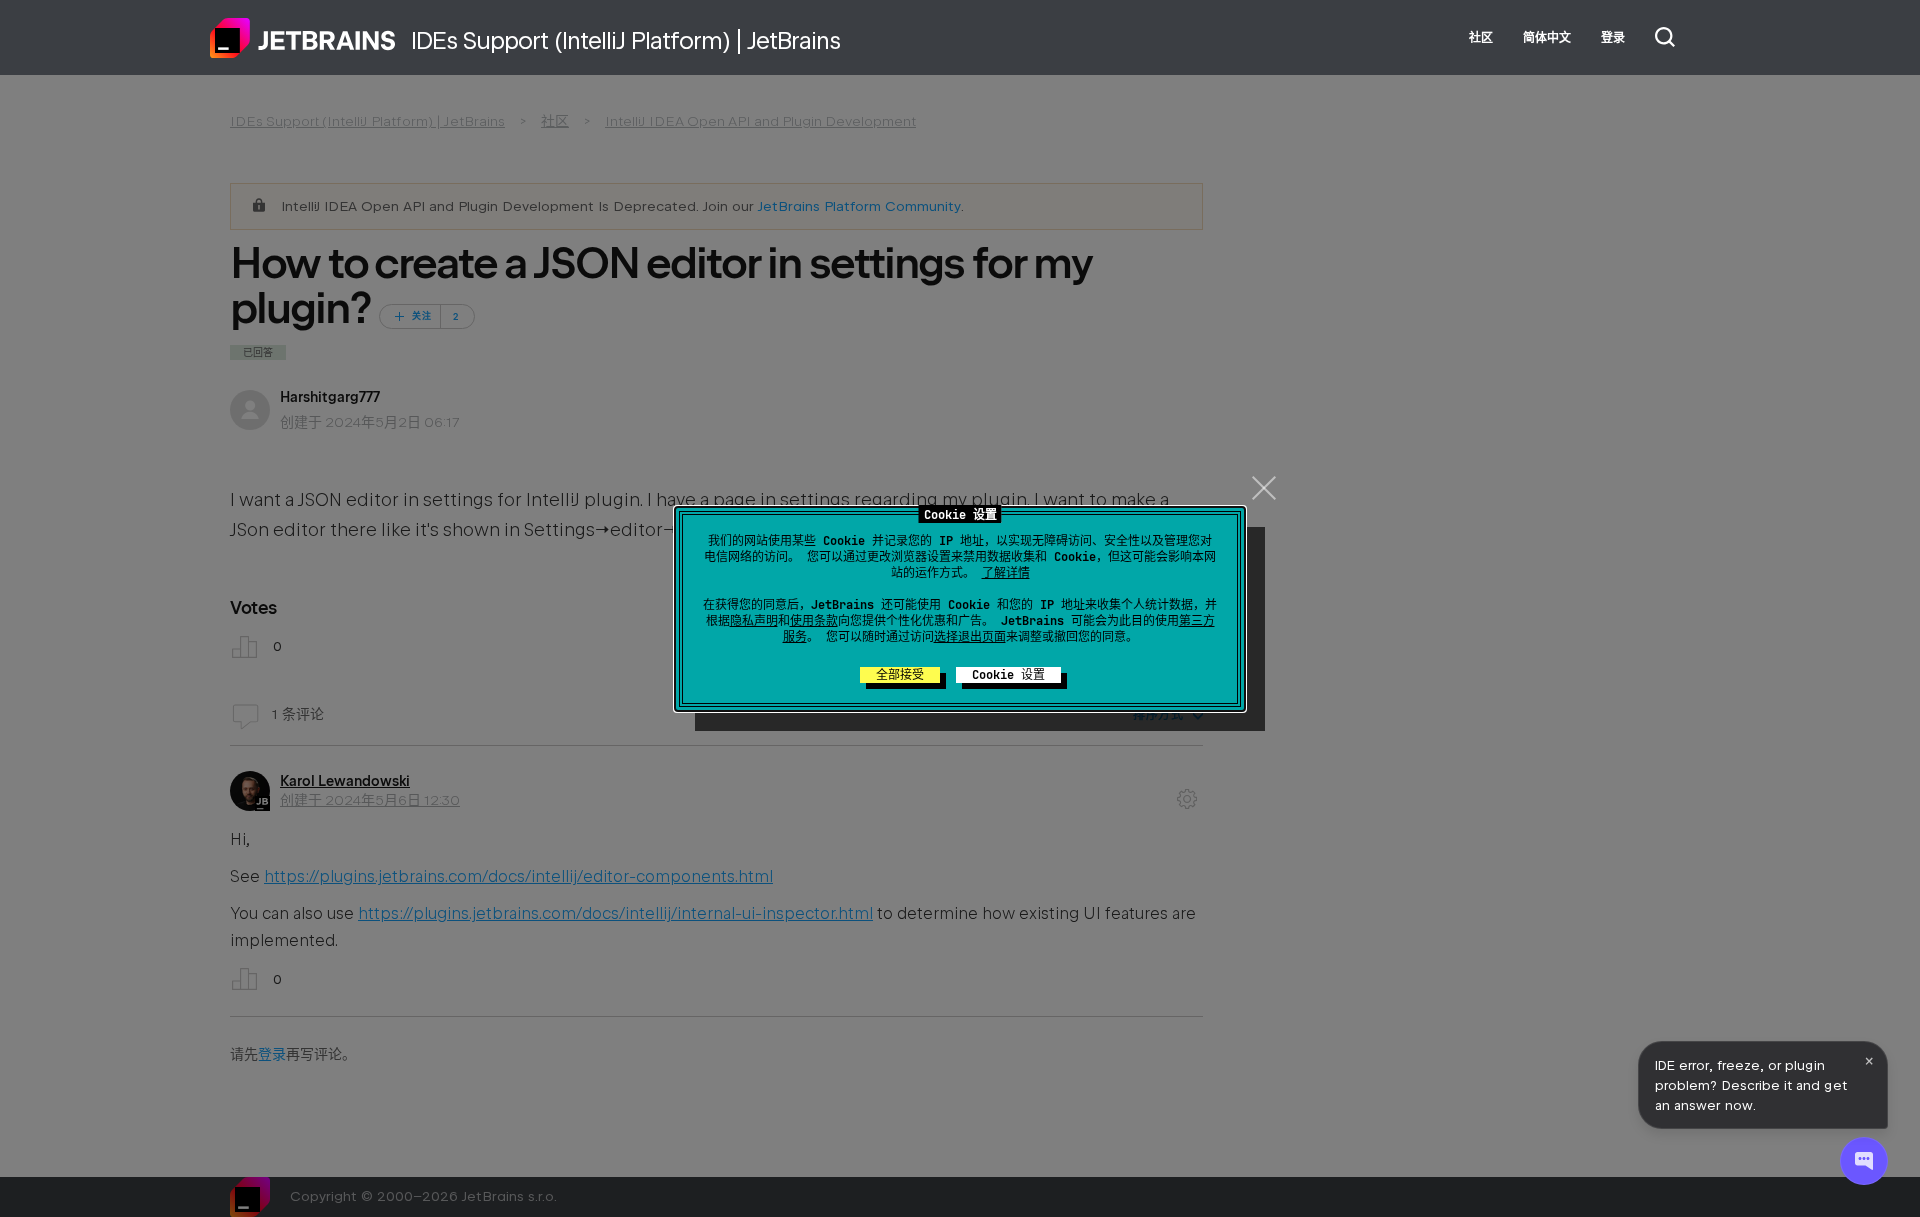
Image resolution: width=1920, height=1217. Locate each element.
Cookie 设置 (1008, 675)
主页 (303, 38)
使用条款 (814, 621)
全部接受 (900, 675)
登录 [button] (1613, 38)
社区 (1481, 38)
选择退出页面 (970, 637)
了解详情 (1006, 573)
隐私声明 (754, 621)
